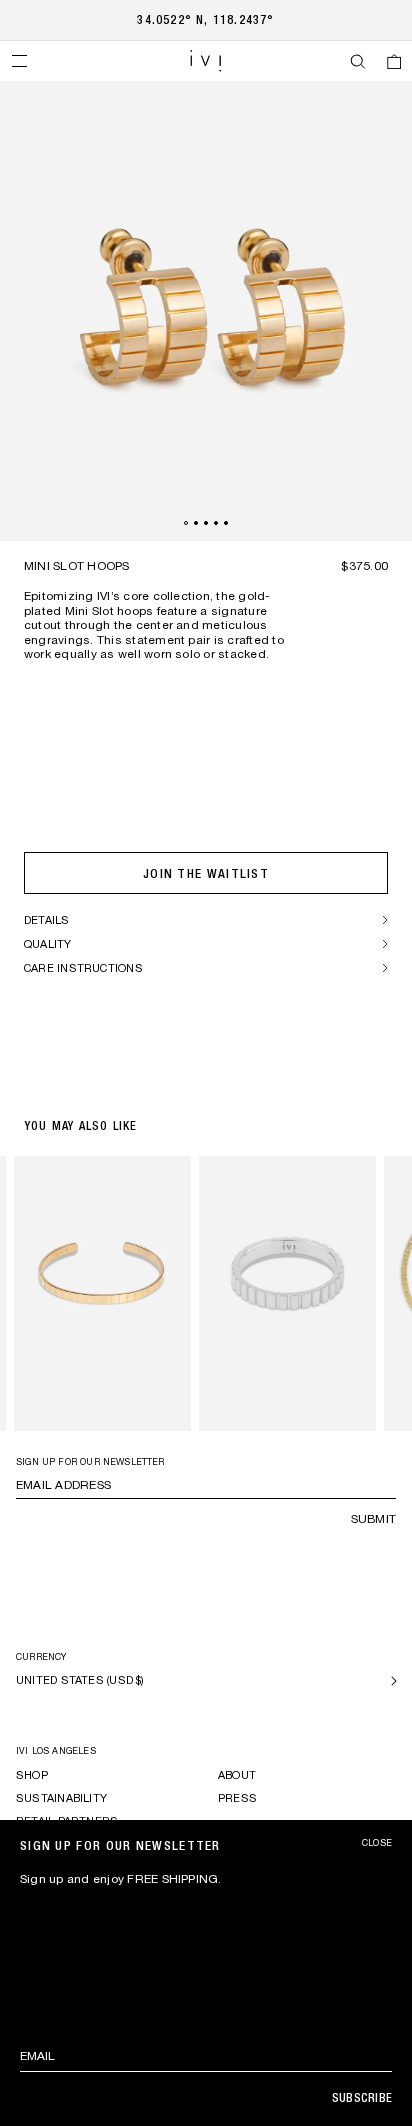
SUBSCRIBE (362, 2098)
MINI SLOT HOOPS (77, 566)
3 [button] (206, 523)
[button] (19, 61)
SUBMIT (373, 1519)
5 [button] (226, 523)
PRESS (237, 1798)
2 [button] (196, 523)
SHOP (32, 1775)
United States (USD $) (80, 1680)
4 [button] (216, 523)
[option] (206, 311)
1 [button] (186, 523)
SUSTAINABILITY (61, 1798)
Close (377, 1843)
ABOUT (237, 1775)
